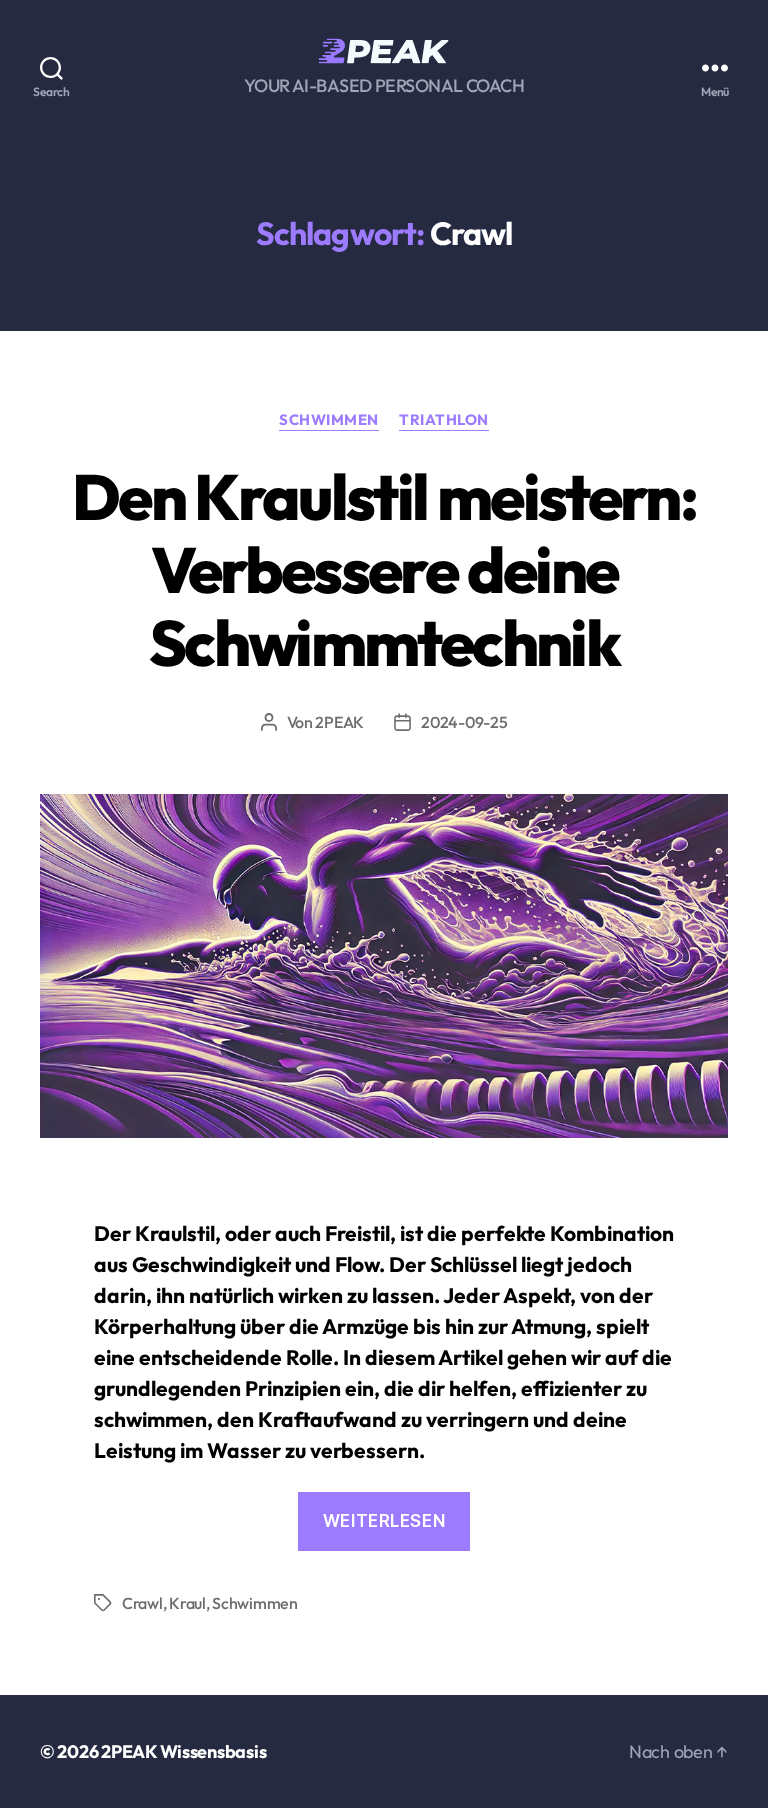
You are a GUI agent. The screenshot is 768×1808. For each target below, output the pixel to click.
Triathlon (444, 420)
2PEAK (339, 722)
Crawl (142, 1603)
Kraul (187, 1603)
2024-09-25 (464, 722)
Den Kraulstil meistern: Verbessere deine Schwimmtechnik (384, 569)
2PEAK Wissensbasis (183, 1751)
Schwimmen (329, 420)
